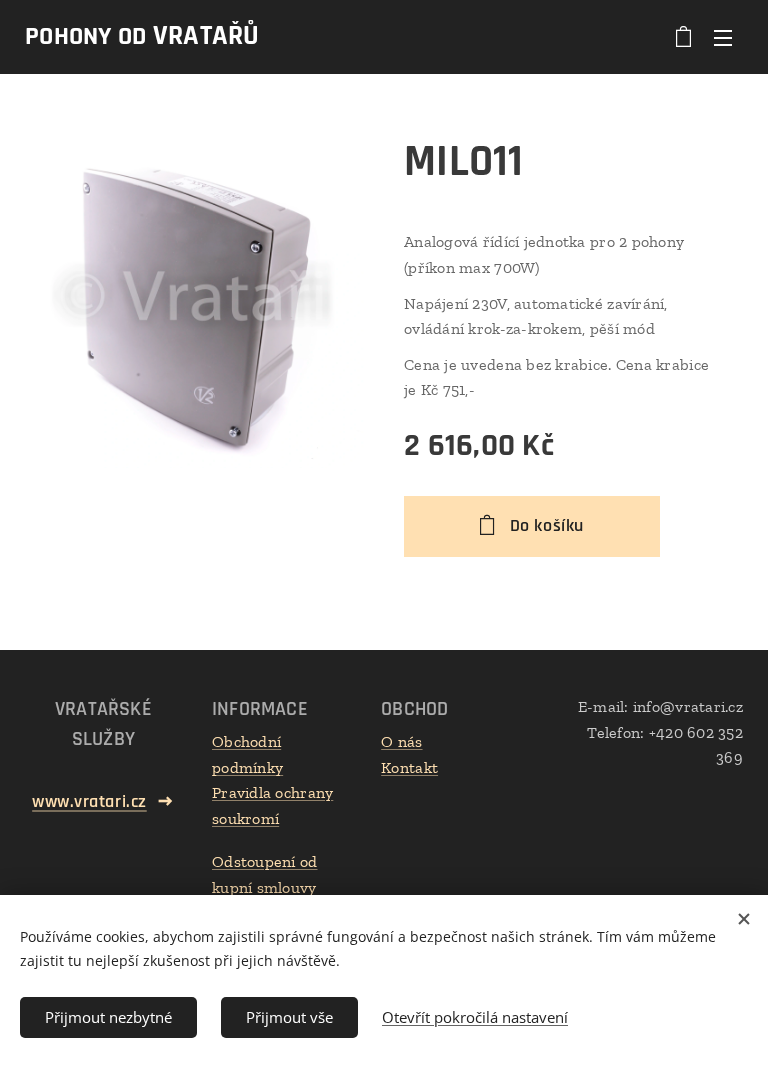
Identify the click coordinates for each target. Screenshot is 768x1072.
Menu (723, 37)
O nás (401, 741)
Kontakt (409, 767)
